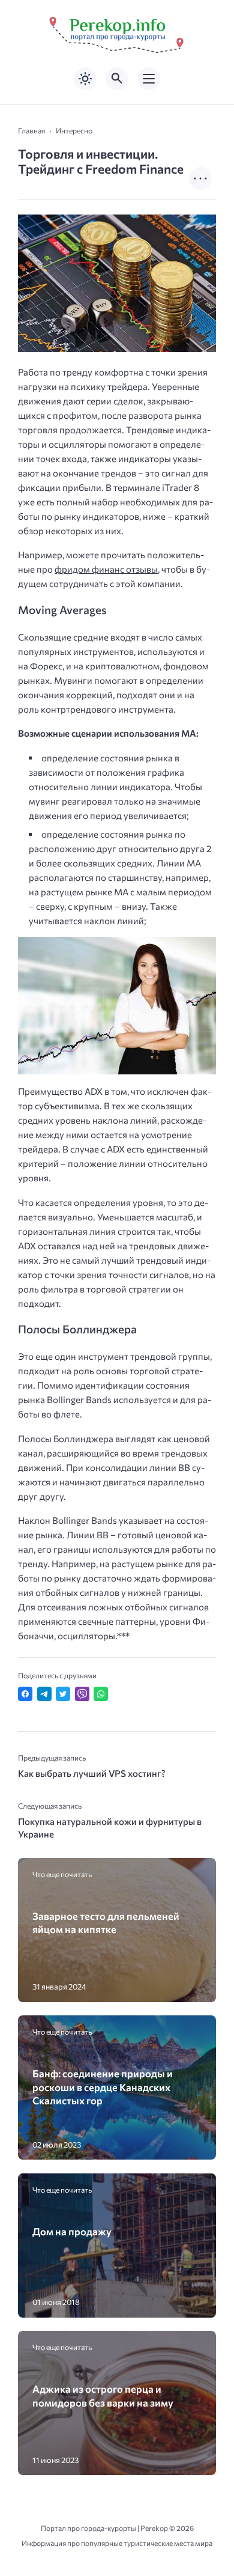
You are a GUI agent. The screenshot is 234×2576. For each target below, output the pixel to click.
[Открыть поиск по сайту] (117, 79)
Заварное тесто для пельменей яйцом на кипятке (106, 1922)
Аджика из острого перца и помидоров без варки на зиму (103, 2395)
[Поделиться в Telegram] (44, 1694)
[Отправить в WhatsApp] (101, 1694)
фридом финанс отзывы (106, 569)
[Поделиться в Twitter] (63, 1694)
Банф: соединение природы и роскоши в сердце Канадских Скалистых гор (103, 2087)
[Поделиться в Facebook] (25, 1694)
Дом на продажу (72, 2231)
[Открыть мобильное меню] (149, 79)
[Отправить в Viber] (82, 1694)
